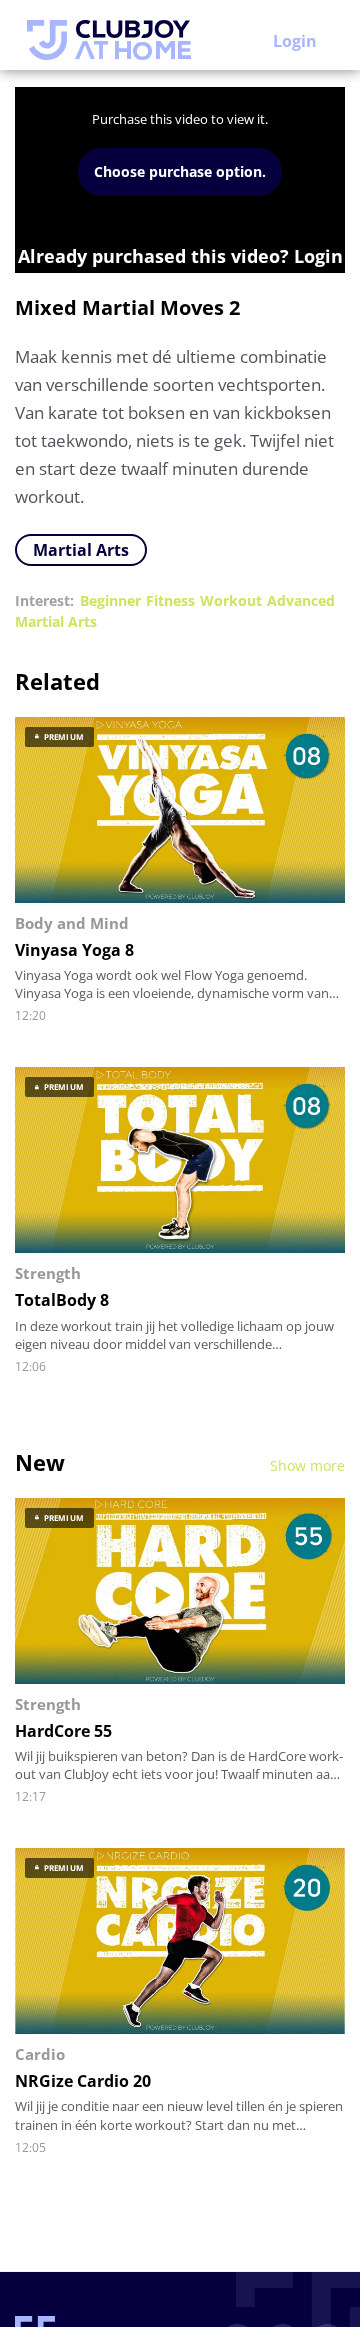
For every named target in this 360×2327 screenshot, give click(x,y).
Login (295, 41)
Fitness (170, 600)
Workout (231, 600)
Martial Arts (81, 550)
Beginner (110, 600)
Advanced (301, 600)
